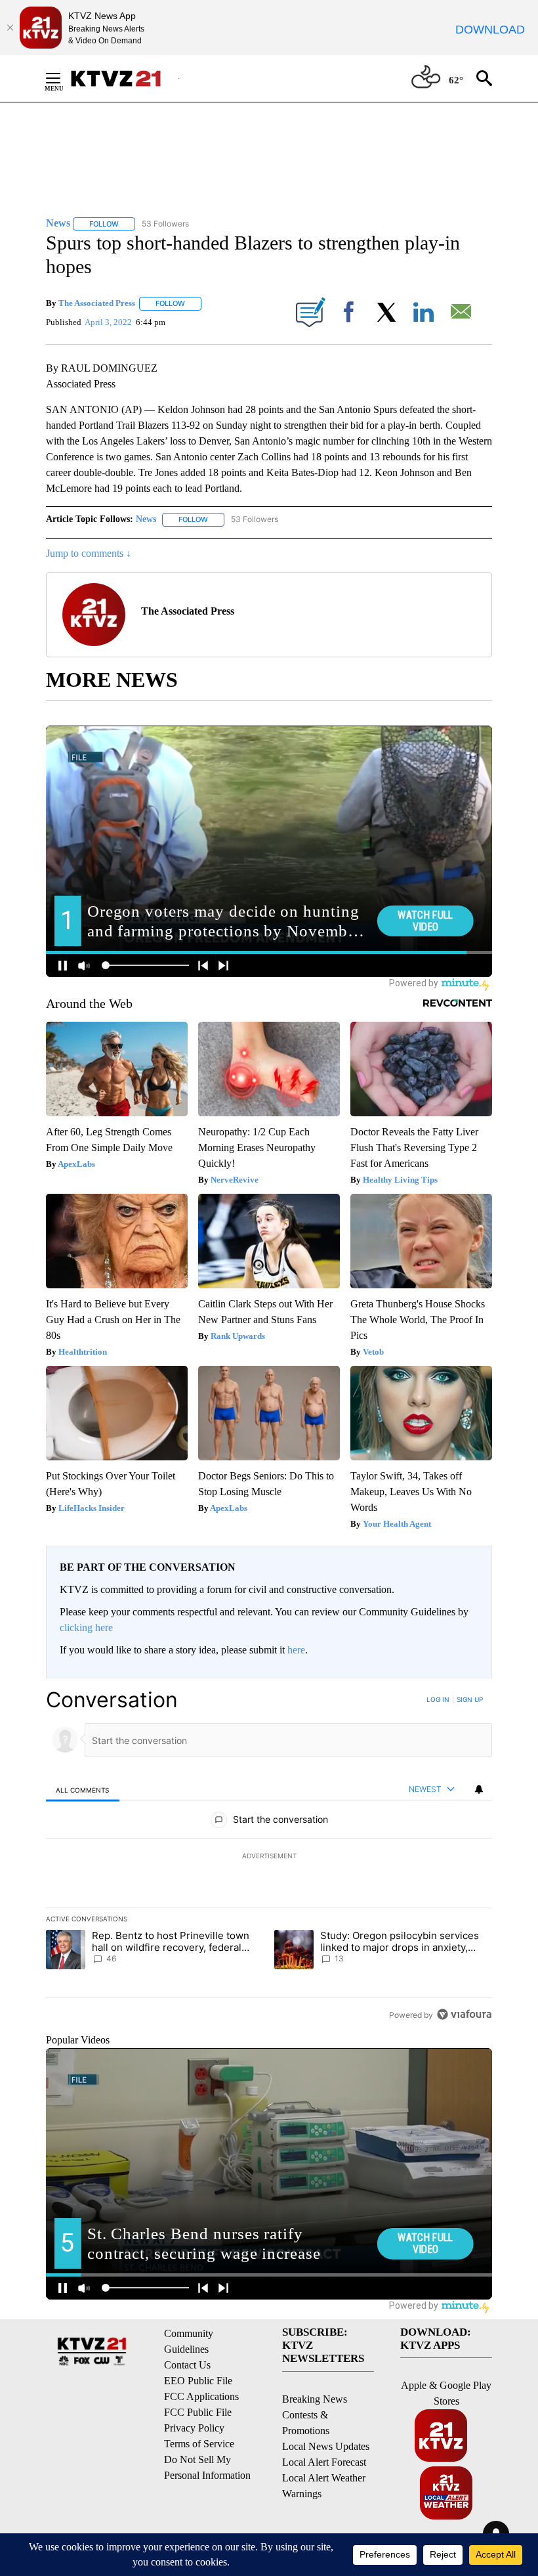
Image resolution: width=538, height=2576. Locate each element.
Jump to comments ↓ (89, 553)
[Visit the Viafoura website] (464, 2014)
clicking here (86, 1627)
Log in (438, 1699)
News (146, 519)
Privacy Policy (194, 2428)
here (296, 1650)
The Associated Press (97, 303)
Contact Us (187, 2365)
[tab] (83, 1790)
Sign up (470, 1699)
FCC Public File (198, 2412)
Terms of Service (199, 2444)
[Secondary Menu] (63, 78)
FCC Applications (201, 2396)
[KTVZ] (124, 78)
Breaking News (315, 2399)
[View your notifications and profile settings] (479, 1789)
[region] (269, 1857)
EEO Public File (198, 2381)
